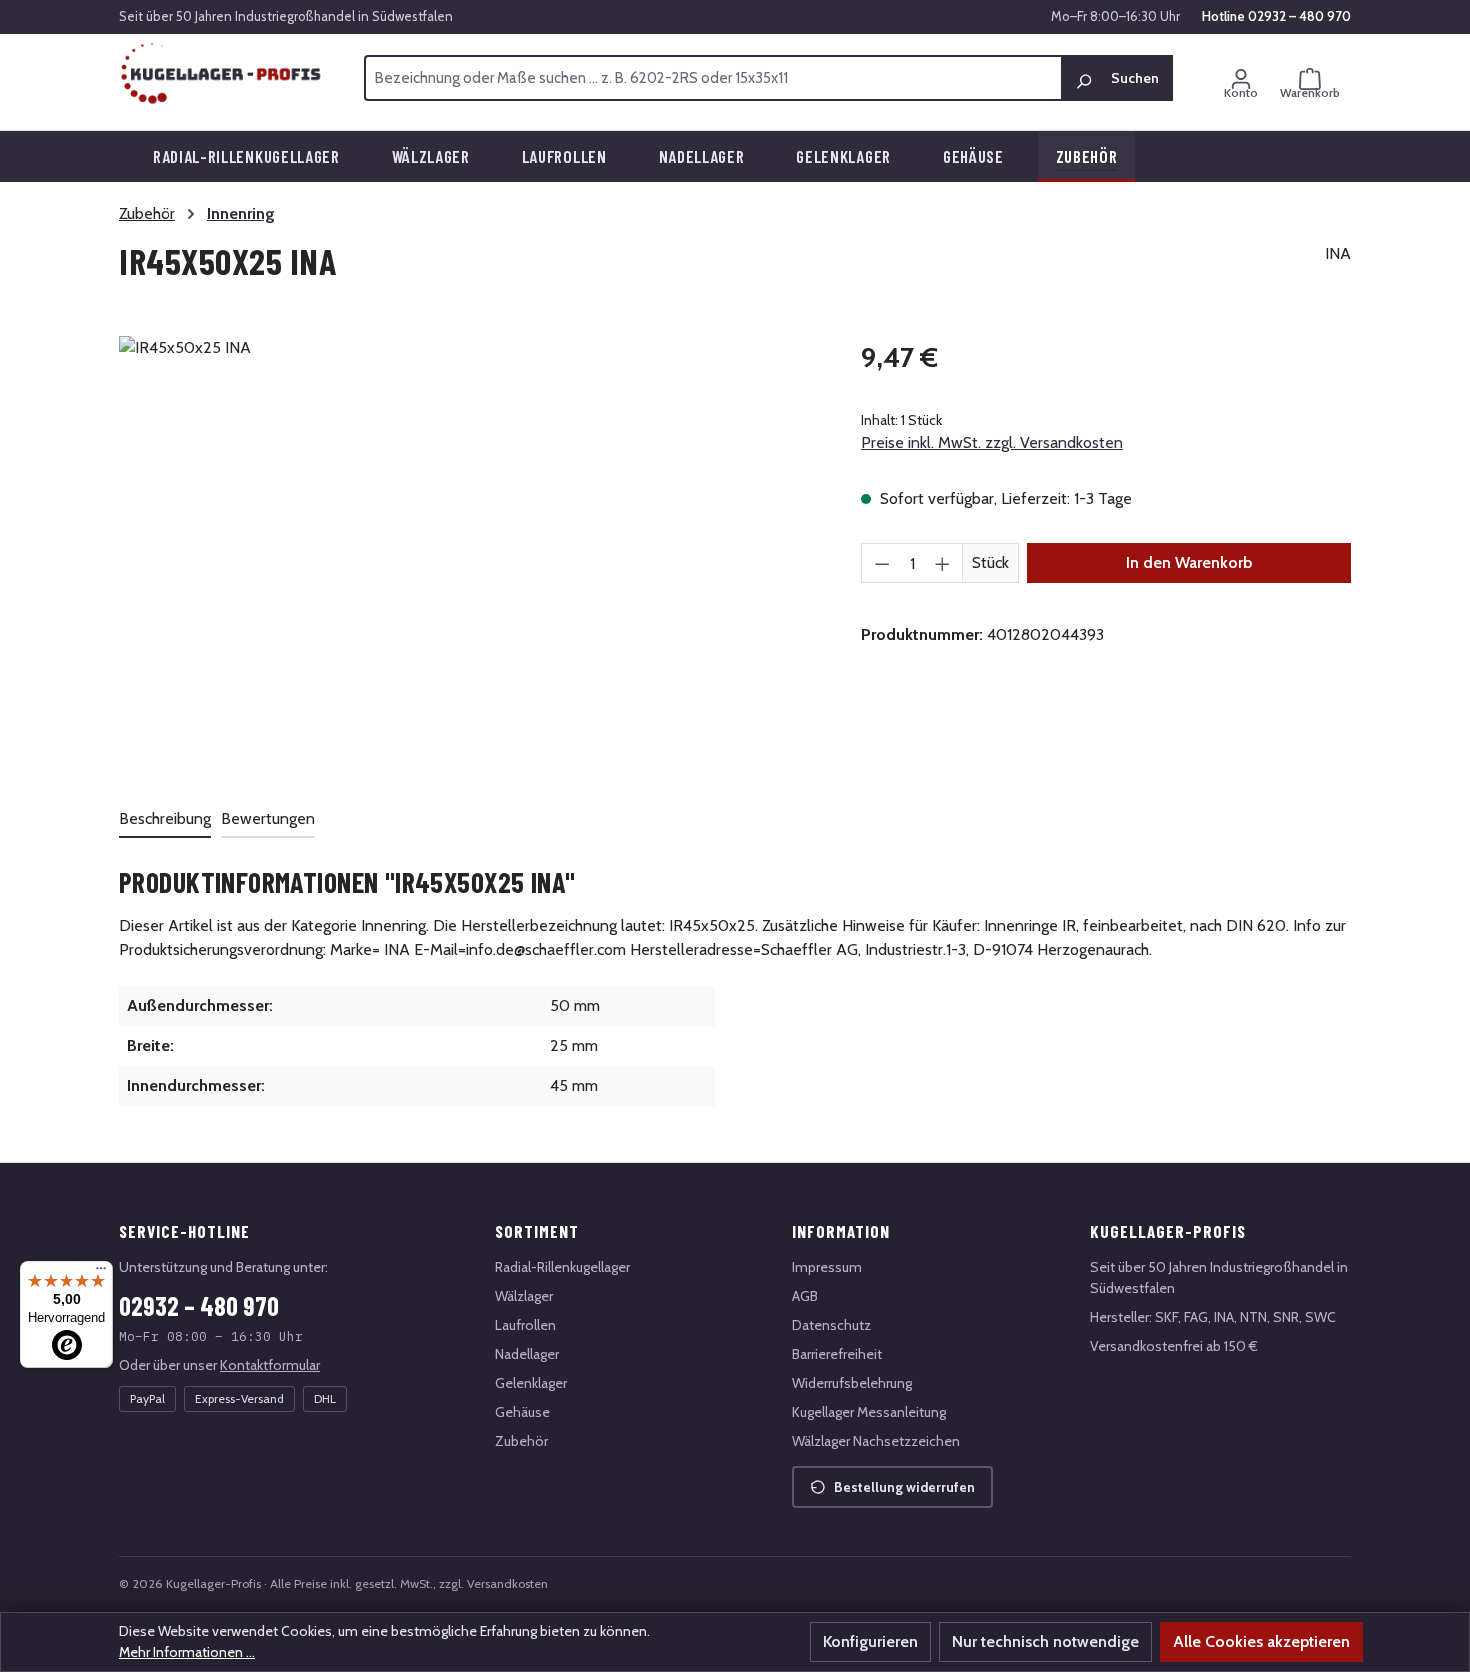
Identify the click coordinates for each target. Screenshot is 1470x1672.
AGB (805, 1296)
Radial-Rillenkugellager (562, 1267)
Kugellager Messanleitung (869, 1412)
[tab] (165, 820)
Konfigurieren (870, 1641)
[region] (470, 551)
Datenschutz (831, 1325)
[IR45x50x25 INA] (469, 551)
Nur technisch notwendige (1045, 1641)
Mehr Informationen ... (187, 1652)
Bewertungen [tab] (268, 818)
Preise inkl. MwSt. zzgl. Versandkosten (992, 442)
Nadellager (527, 1354)
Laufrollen (525, 1325)
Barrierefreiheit (837, 1354)
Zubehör (521, 1441)
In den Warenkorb (1189, 562)
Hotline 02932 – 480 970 (1276, 16)
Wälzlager (524, 1296)
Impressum (827, 1267)
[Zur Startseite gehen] (221, 74)
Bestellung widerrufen (904, 1487)
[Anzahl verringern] (882, 563)
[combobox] (713, 78)
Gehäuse (522, 1412)
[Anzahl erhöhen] (943, 563)
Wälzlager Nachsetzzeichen (876, 1441)
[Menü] (101, 1273)
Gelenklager (531, 1383)
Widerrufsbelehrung (852, 1383)
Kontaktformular (270, 1365)
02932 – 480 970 (199, 1305)
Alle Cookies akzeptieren (1261, 1641)
